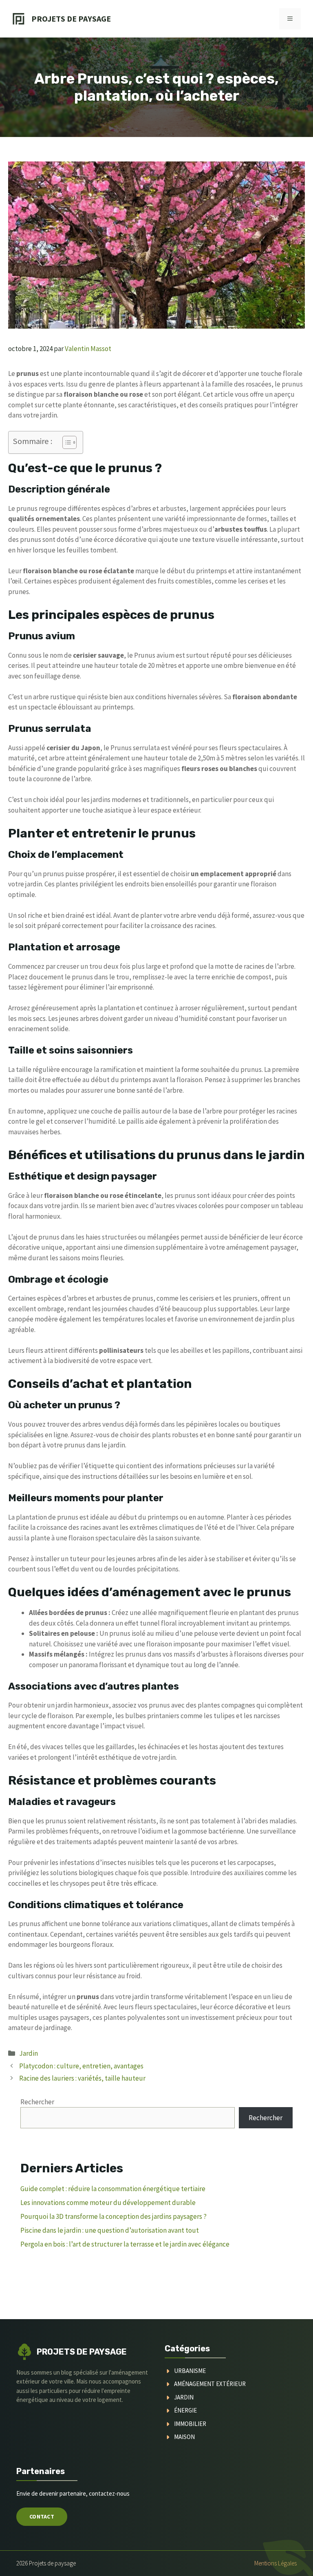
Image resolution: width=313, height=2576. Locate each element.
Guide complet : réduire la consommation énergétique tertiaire (113, 2189)
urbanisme (190, 2371)
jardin (184, 2397)
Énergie (185, 2410)
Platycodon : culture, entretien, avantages (81, 2066)
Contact (42, 2516)
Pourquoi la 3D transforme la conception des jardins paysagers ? (114, 2216)
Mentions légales (276, 2563)
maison (184, 2437)
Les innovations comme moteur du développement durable (108, 2203)
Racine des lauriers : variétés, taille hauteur (82, 2078)
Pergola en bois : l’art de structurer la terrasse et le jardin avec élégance (125, 2244)
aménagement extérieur (210, 2384)
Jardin (29, 2053)
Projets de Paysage (71, 19)
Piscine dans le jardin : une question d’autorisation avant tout (110, 2230)
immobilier (190, 2424)
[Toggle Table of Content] (65, 442)
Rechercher (37, 2102)
